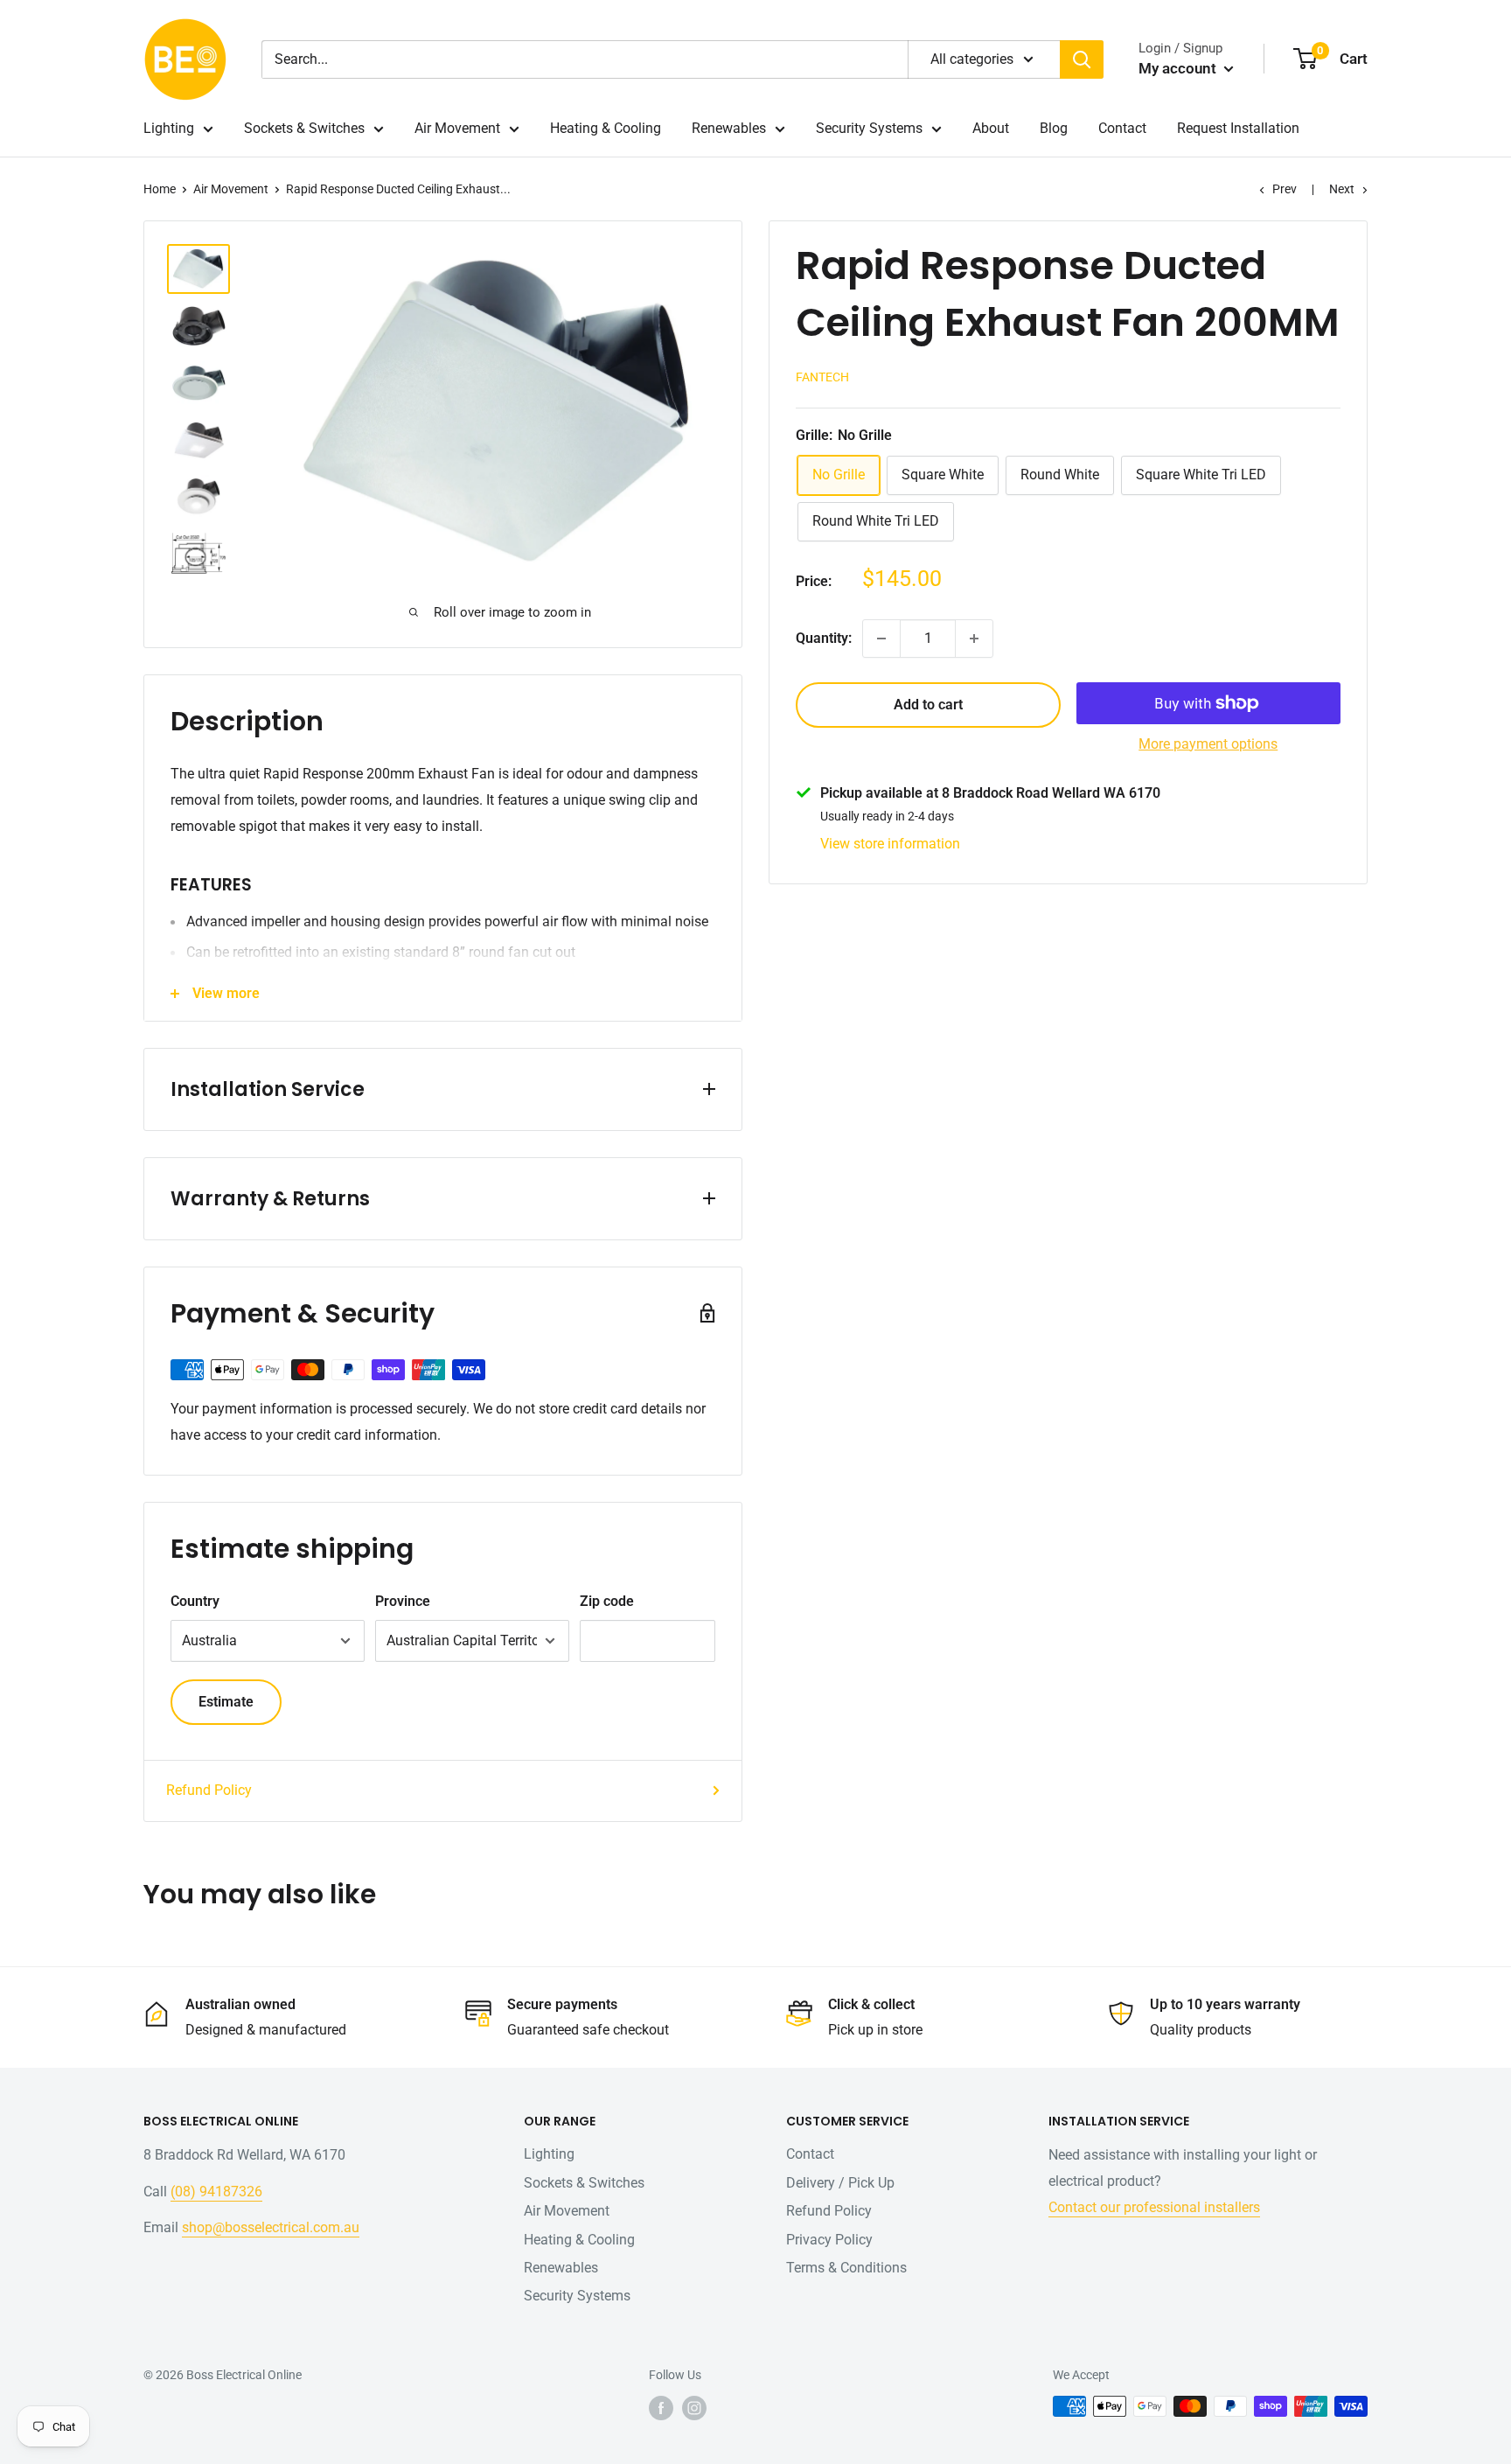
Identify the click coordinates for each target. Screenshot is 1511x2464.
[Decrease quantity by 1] (881, 639)
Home (160, 189)
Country (195, 1601)
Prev (1285, 189)
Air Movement (457, 128)
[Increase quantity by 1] (974, 639)
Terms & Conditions (846, 2268)
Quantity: (824, 638)
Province (403, 1601)
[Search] (1082, 59)
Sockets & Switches (304, 128)
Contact (1122, 128)
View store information (890, 844)
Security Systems (869, 128)
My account (1179, 68)
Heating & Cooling (606, 128)
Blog (1054, 128)
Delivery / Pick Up (840, 2183)
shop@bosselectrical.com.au (271, 2227)
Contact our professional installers (1154, 2207)
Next (1342, 189)
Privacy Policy (829, 2240)
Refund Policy (209, 1790)
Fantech (822, 377)
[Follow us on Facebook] (661, 2408)
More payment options (1208, 744)
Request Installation (1238, 128)
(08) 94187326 (216, 2192)
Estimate (226, 1702)
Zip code (607, 1601)
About (991, 128)
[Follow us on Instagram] (694, 2408)
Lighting (169, 128)
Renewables (729, 128)
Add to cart (928, 705)
